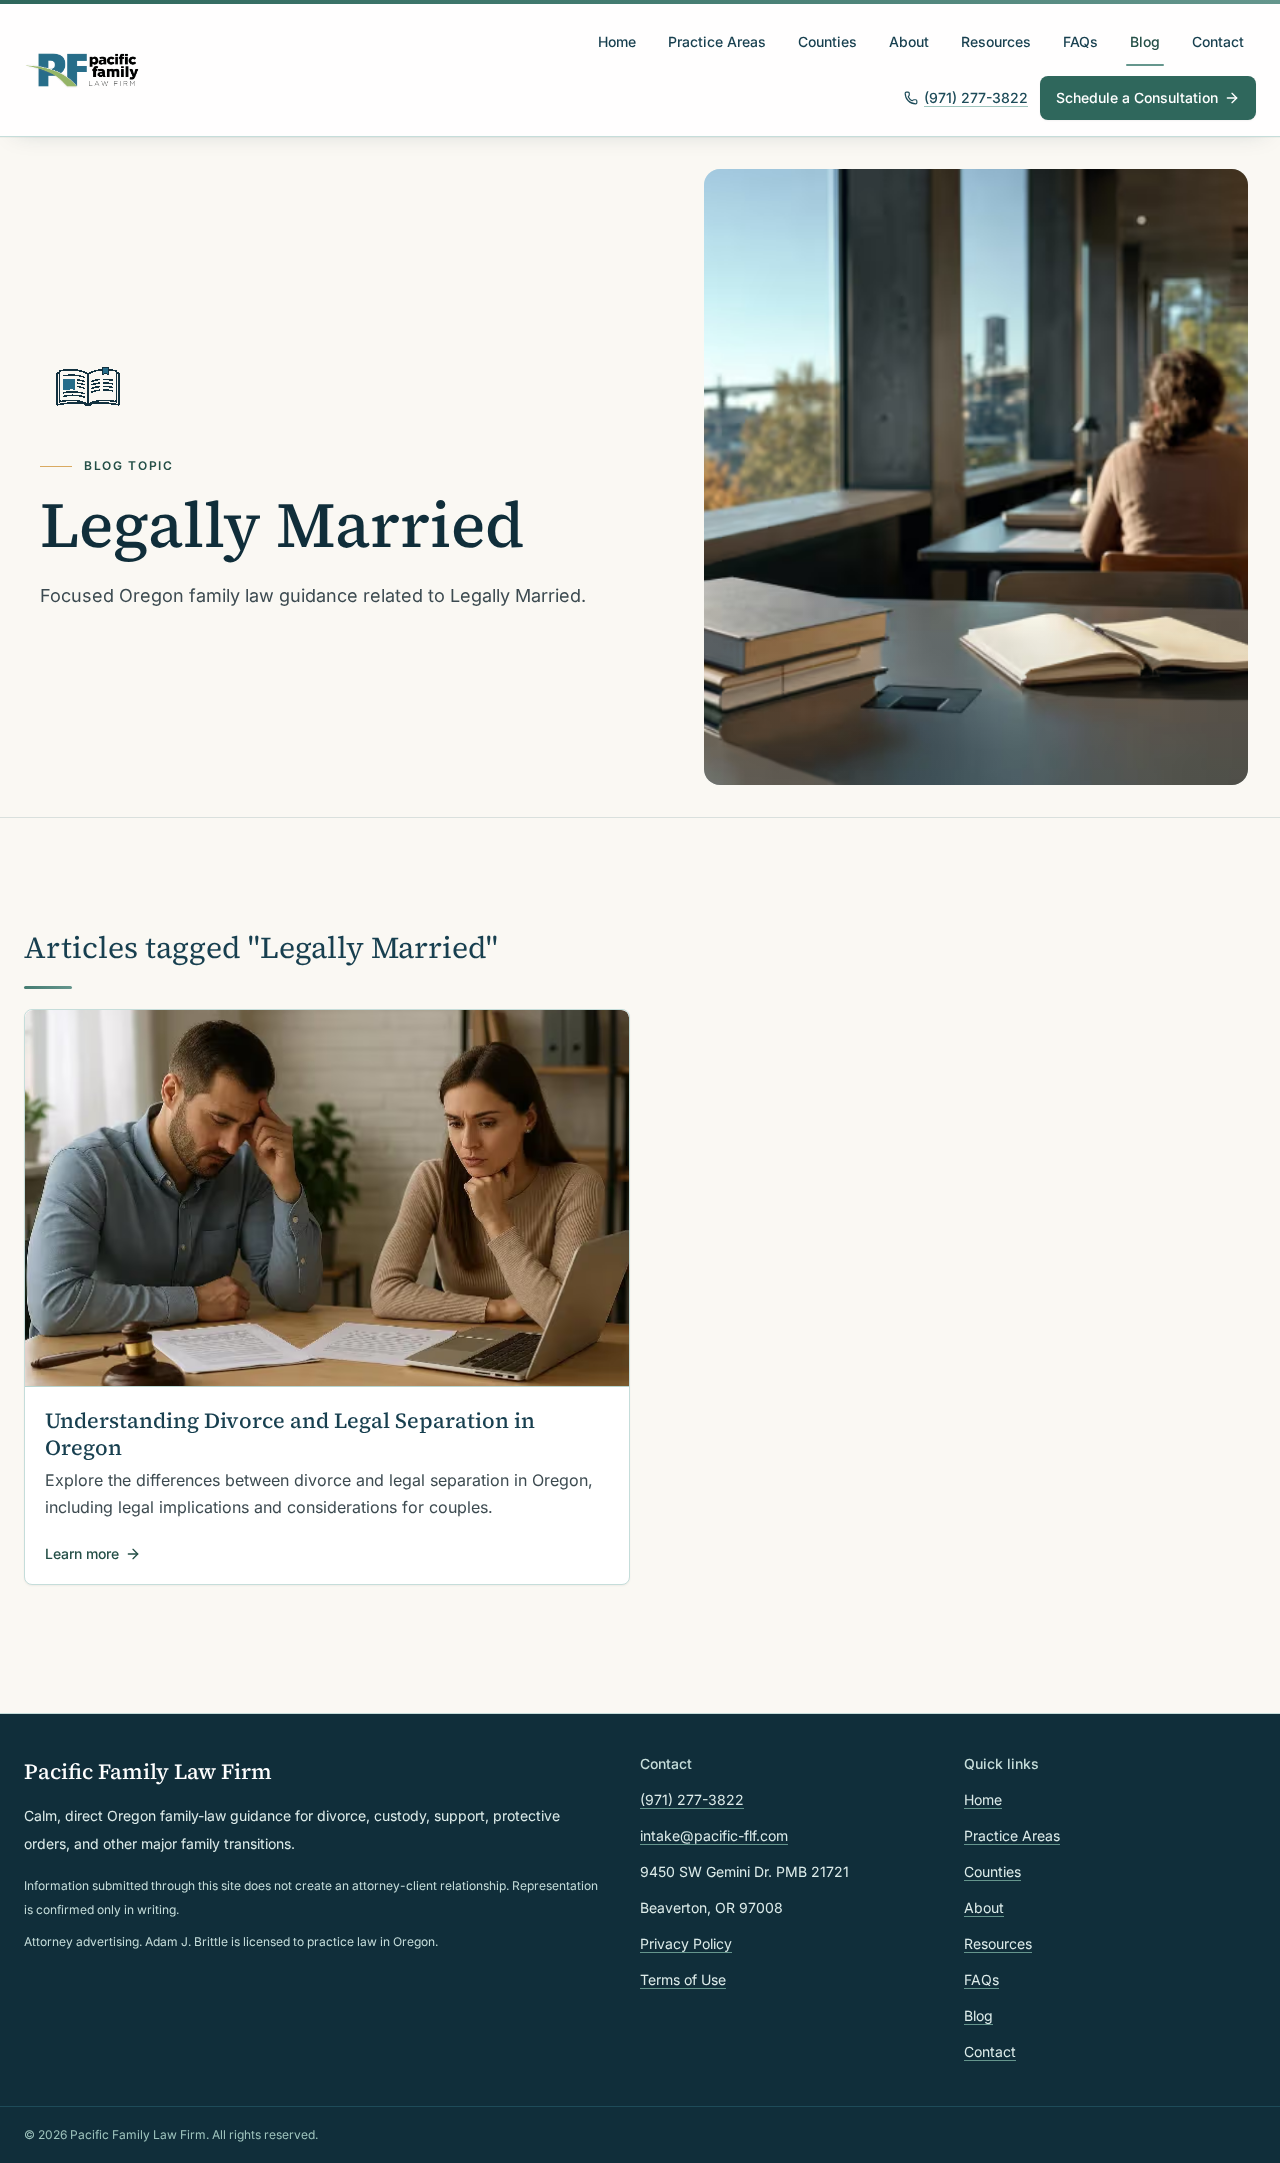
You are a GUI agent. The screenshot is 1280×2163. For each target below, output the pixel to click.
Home (617, 41)
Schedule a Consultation (1137, 97)
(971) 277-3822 (976, 97)
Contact (1218, 41)
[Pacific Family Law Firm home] (82, 70)
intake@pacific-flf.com (714, 1835)
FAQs (1080, 41)
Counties (827, 41)
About (909, 41)
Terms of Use (683, 1979)
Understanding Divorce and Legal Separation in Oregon (290, 1434)
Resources (996, 41)
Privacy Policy (686, 1943)
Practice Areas (717, 41)
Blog (1145, 41)
